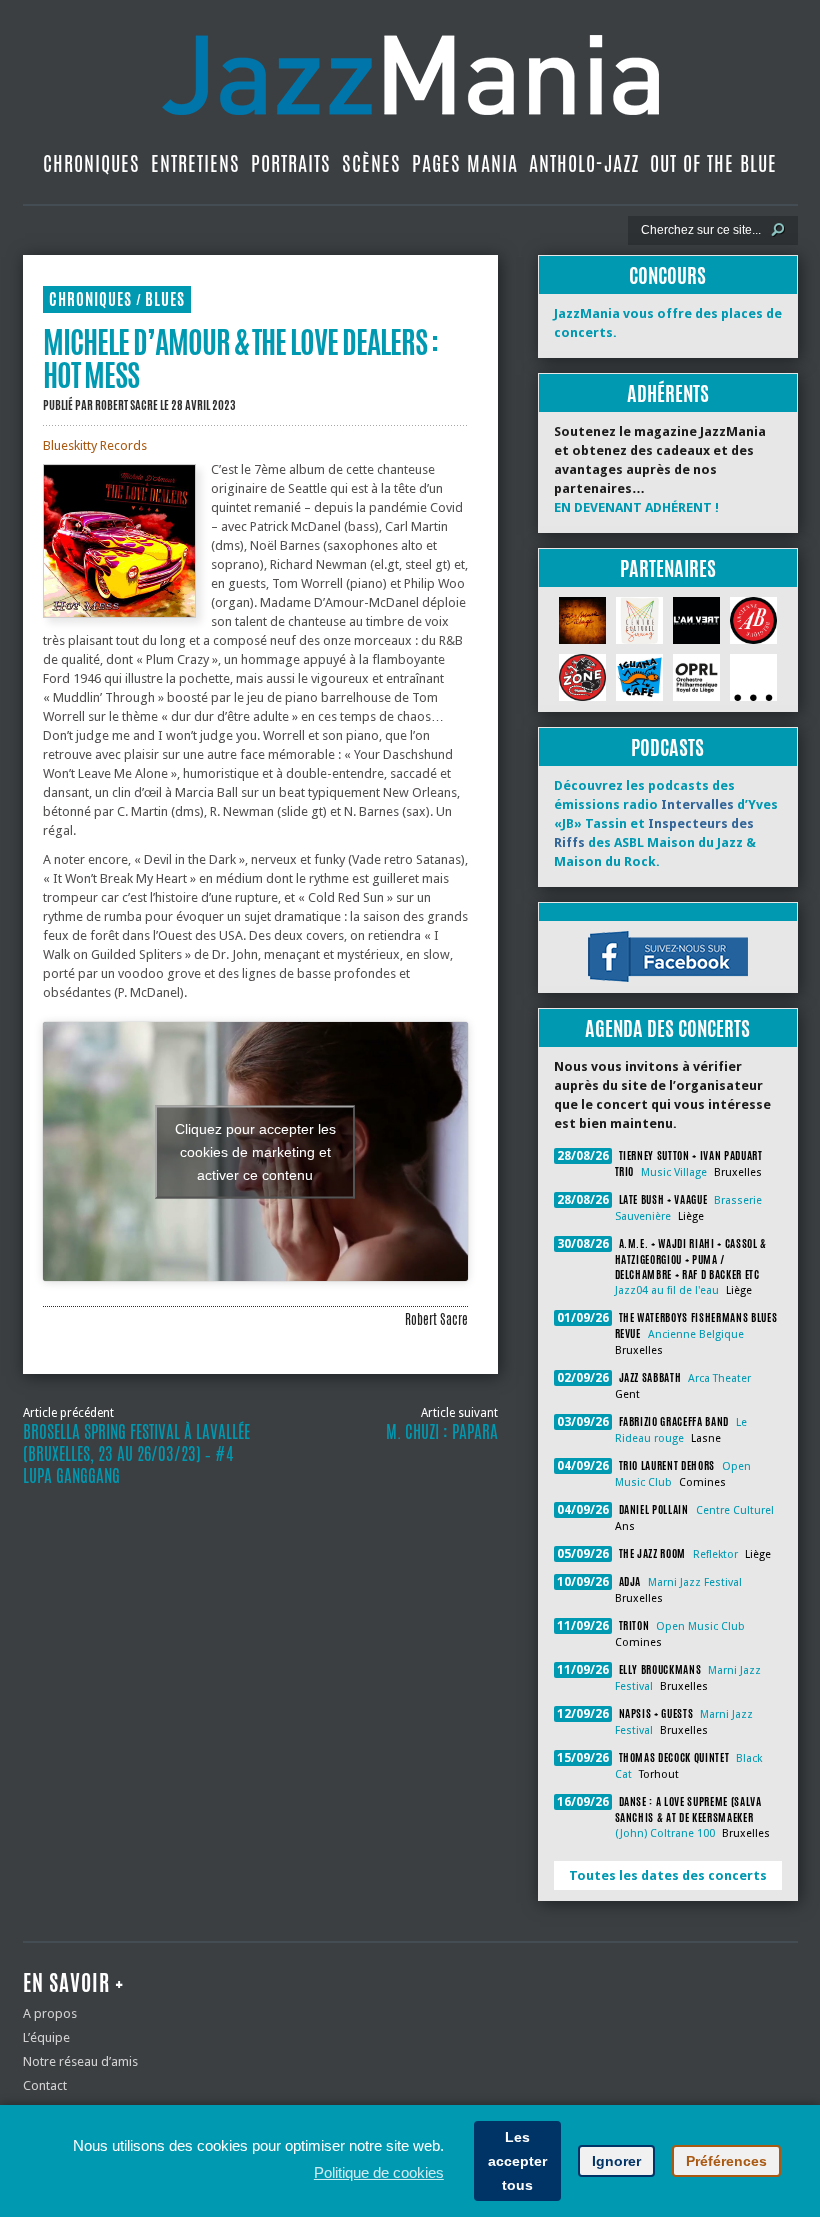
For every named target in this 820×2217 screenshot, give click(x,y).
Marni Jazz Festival (695, 1582)
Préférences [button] (726, 2161)
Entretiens (195, 163)
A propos (50, 2013)
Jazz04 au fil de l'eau (667, 1290)
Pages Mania (465, 163)
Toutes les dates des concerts (668, 1875)
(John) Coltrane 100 (665, 1833)
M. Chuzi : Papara (442, 1432)
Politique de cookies (379, 2172)
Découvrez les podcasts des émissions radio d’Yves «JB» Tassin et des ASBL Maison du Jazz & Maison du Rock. (666, 823)
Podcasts (667, 747)
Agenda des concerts (667, 1028)
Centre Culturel (735, 1510)
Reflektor (715, 1554)
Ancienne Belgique (696, 1334)
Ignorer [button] (616, 2161)
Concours (667, 275)
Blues (165, 299)
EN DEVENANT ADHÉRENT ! (636, 507)
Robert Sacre (126, 405)
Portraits (291, 163)
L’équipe (46, 2037)
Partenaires (668, 568)
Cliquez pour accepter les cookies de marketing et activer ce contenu (255, 1151)
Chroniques (91, 163)
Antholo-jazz (584, 163)
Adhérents (668, 393)
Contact (45, 2085)
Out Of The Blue (713, 163)
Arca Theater (719, 1378)
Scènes (371, 163)
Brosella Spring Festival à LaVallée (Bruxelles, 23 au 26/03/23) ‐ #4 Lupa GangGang (136, 1454)
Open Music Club (700, 1626)
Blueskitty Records (95, 445)
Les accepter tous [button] (517, 2161)
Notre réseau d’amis (80, 2061)
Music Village (674, 1172)
